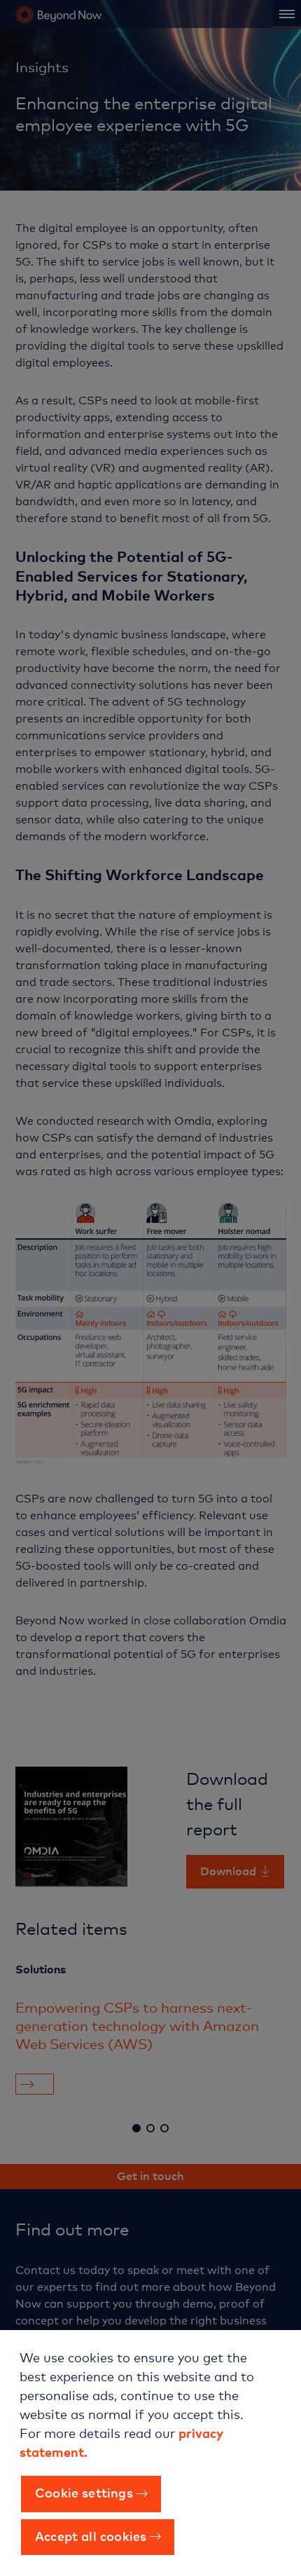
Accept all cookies (91, 2535)
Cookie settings (84, 2492)
